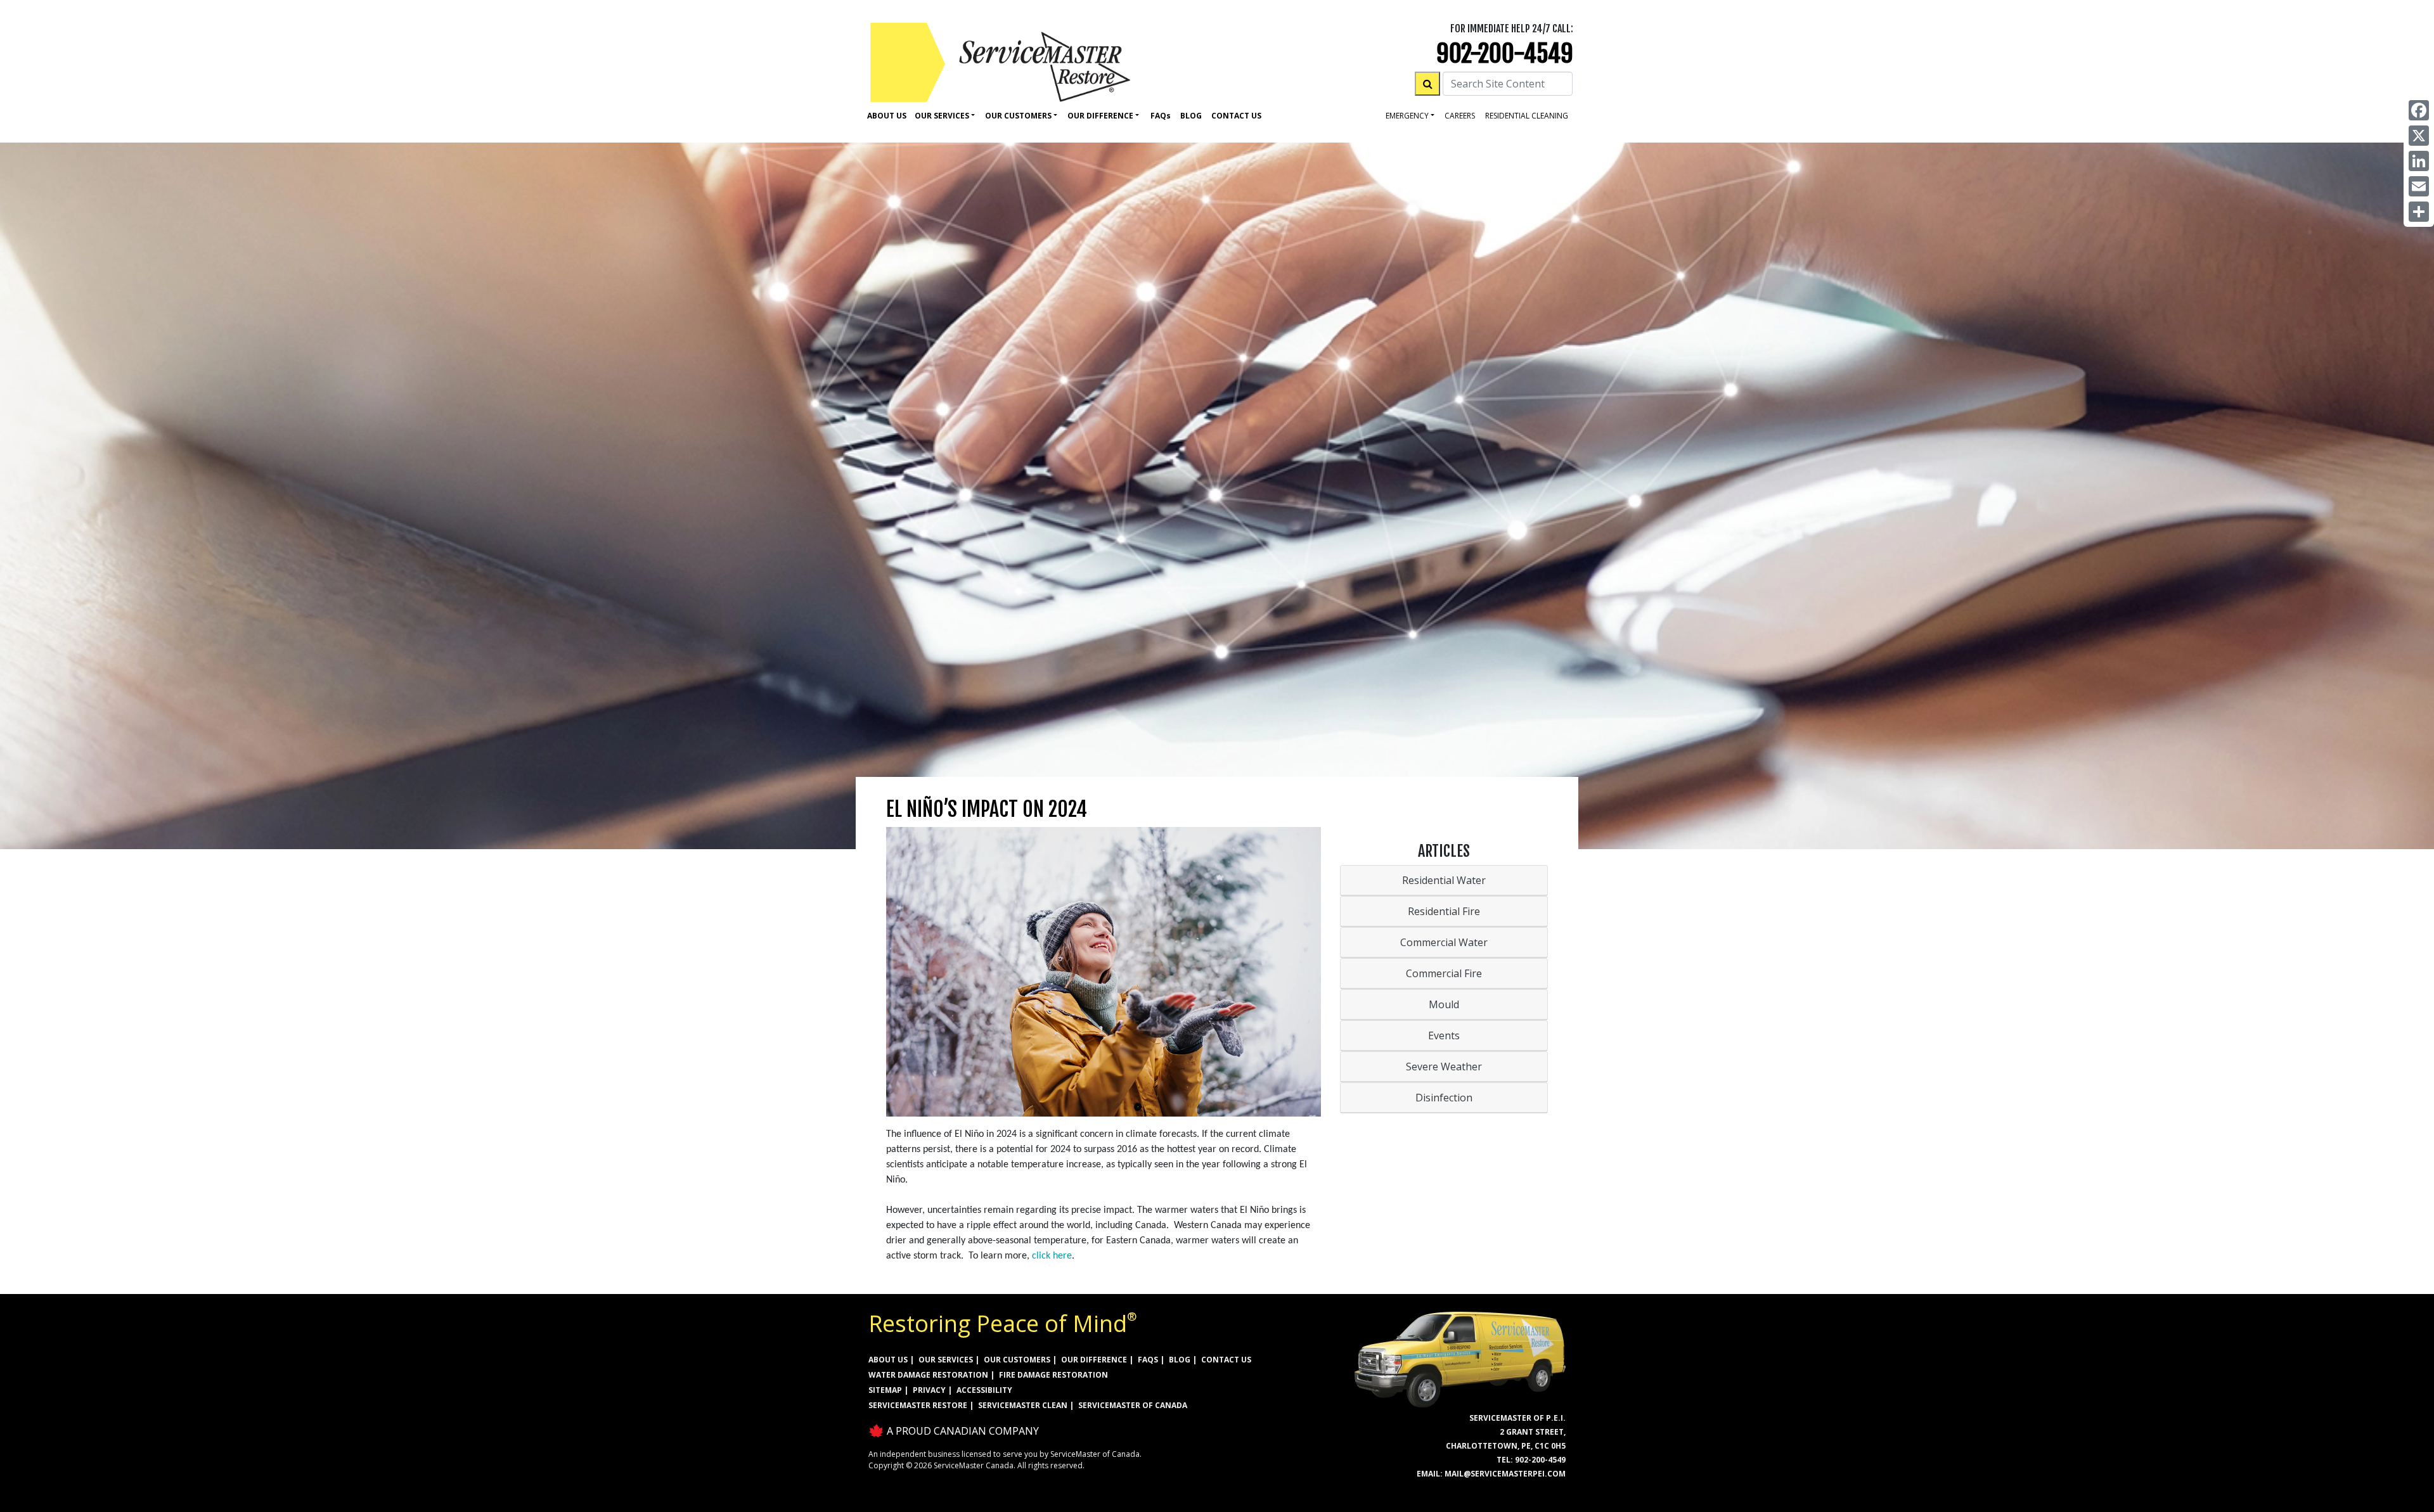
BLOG (1180, 1360)
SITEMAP (885, 1390)
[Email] (2419, 186)
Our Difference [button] (1100, 116)
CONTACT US (1226, 1360)
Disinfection (1444, 1098)
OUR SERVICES (946, 1360)
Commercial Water (1444, 942)
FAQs (1148, 1360)
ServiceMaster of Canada (1133, 1405)
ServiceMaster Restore (918, 1405)
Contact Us (1236, 116)
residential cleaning (1527, 116)
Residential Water (1444, 880)
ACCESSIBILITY (984, 1390)
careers (1460, 116)
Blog (1191, 116)
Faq (1161, 116)
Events (1444, 1035)
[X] (2419, 136)
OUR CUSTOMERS (1017, 1360)
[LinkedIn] (2419, 161)
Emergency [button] (1407, 116)
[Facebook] (2419, 110)
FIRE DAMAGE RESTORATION (1053, 1375)
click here (1052, 1256)
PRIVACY (929, 1390)
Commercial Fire (1444, 973)
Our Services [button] (942, 116)
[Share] (2419, 212)
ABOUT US (888, 1360)
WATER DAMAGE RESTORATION (928, 1375)
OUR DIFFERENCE (1094, 1360)
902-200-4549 (1505, 54)
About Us (887, 116)
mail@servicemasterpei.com (1505, 1474)
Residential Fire (1444, 911)
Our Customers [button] (1018, 116)
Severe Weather (1444, 1067)
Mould (1444, 1004)
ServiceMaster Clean (1023, 1405)
